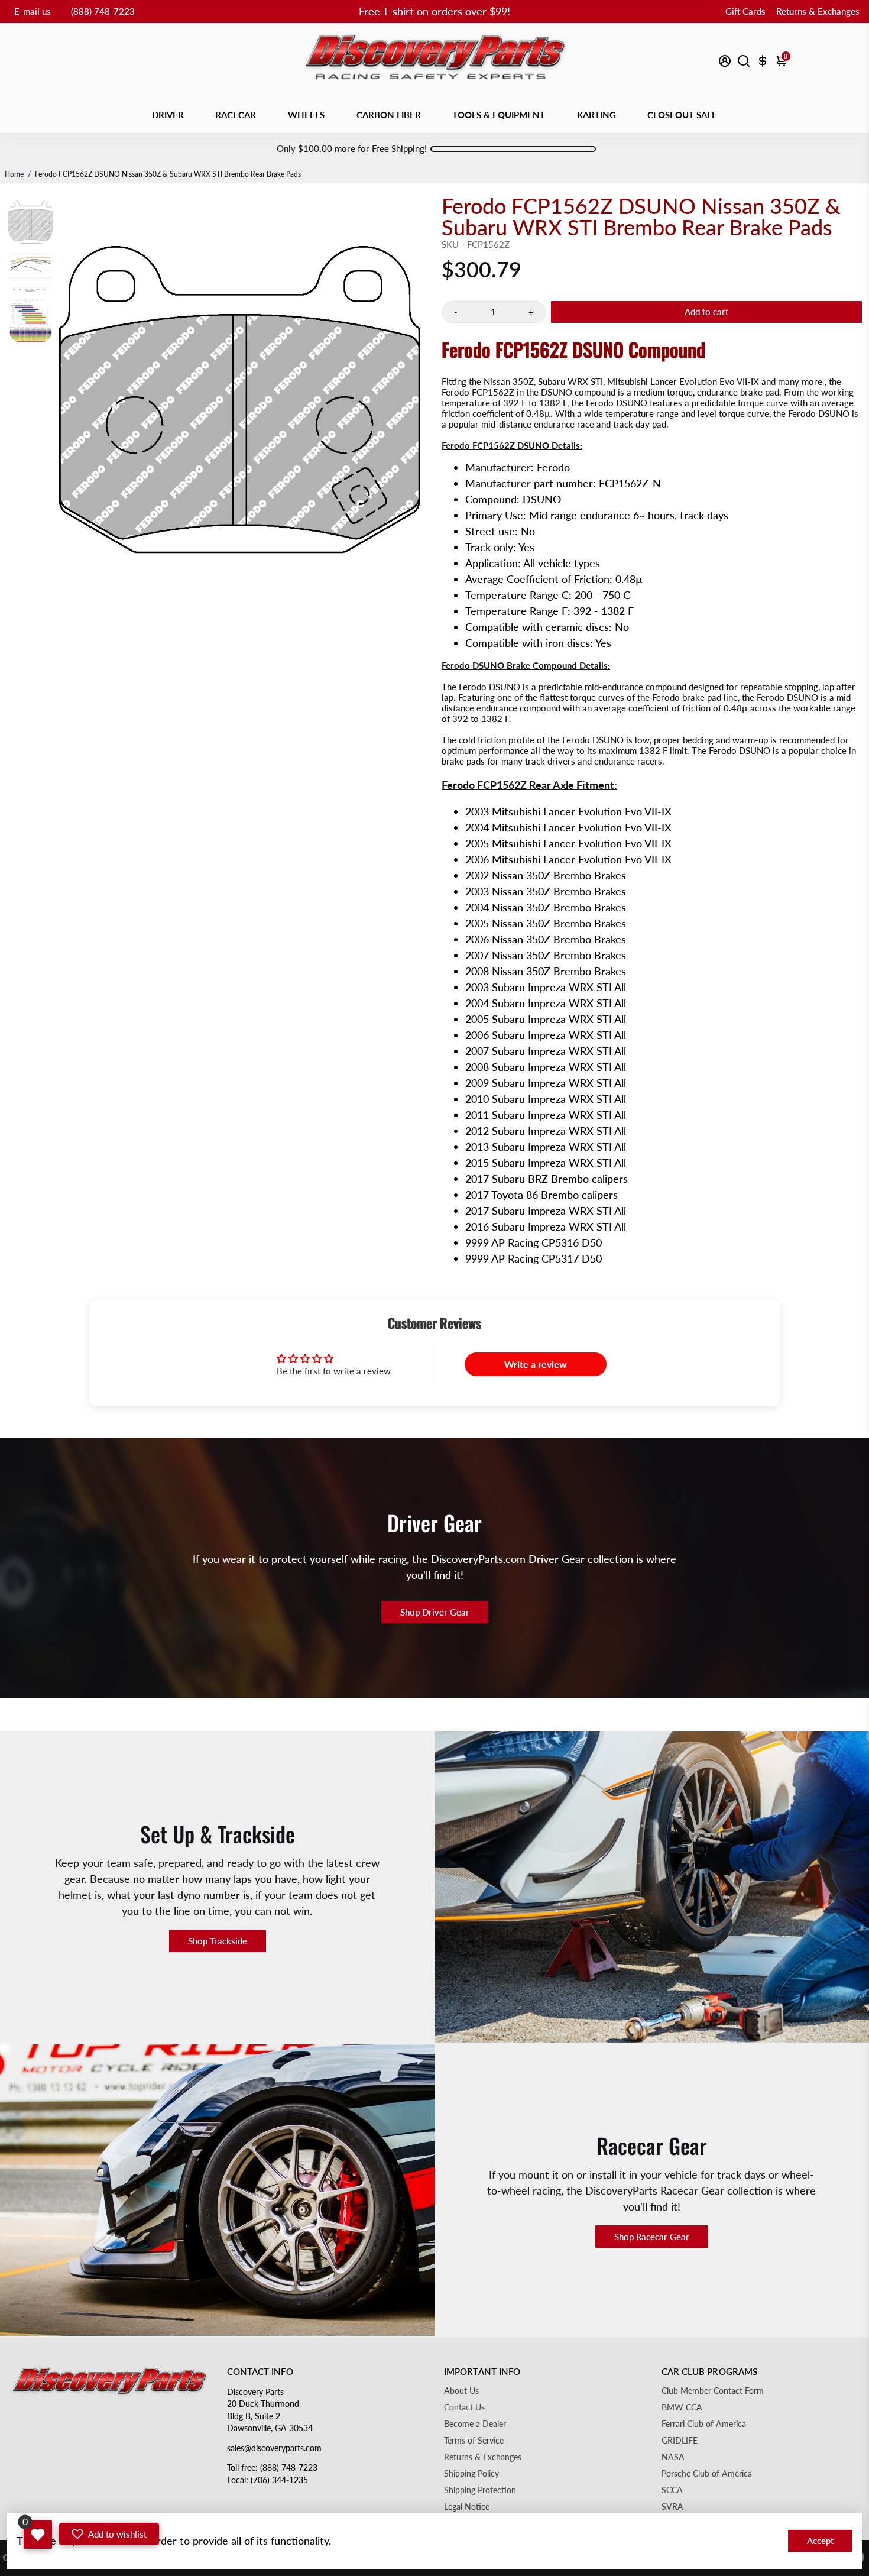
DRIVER (168, 115)
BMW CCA (682, 2407)
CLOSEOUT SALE (682, 115)
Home (14, 174)
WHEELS (306, 115)
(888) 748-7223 (103, 11)
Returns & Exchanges (818, 11)
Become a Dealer (475, 2424)
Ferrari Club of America (704, 2424)
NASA (673, 2457)
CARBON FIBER (389, 115)
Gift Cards (745, 11)
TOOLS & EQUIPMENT (499, 115)
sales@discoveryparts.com (274, 2448)
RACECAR (236, 115)
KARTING (596, 115)
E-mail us (33, 11)
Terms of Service (474, 2441)
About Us (461, 2391)
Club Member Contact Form (713, 2391)
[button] (109, 2534)
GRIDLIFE (680, 2441)
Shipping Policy (471, 2474)
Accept (820, 2541)
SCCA (672, 2490)
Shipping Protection (480, 2490)
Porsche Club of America (707, 2474)
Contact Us (464, 2407)
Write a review (536, 1364)
